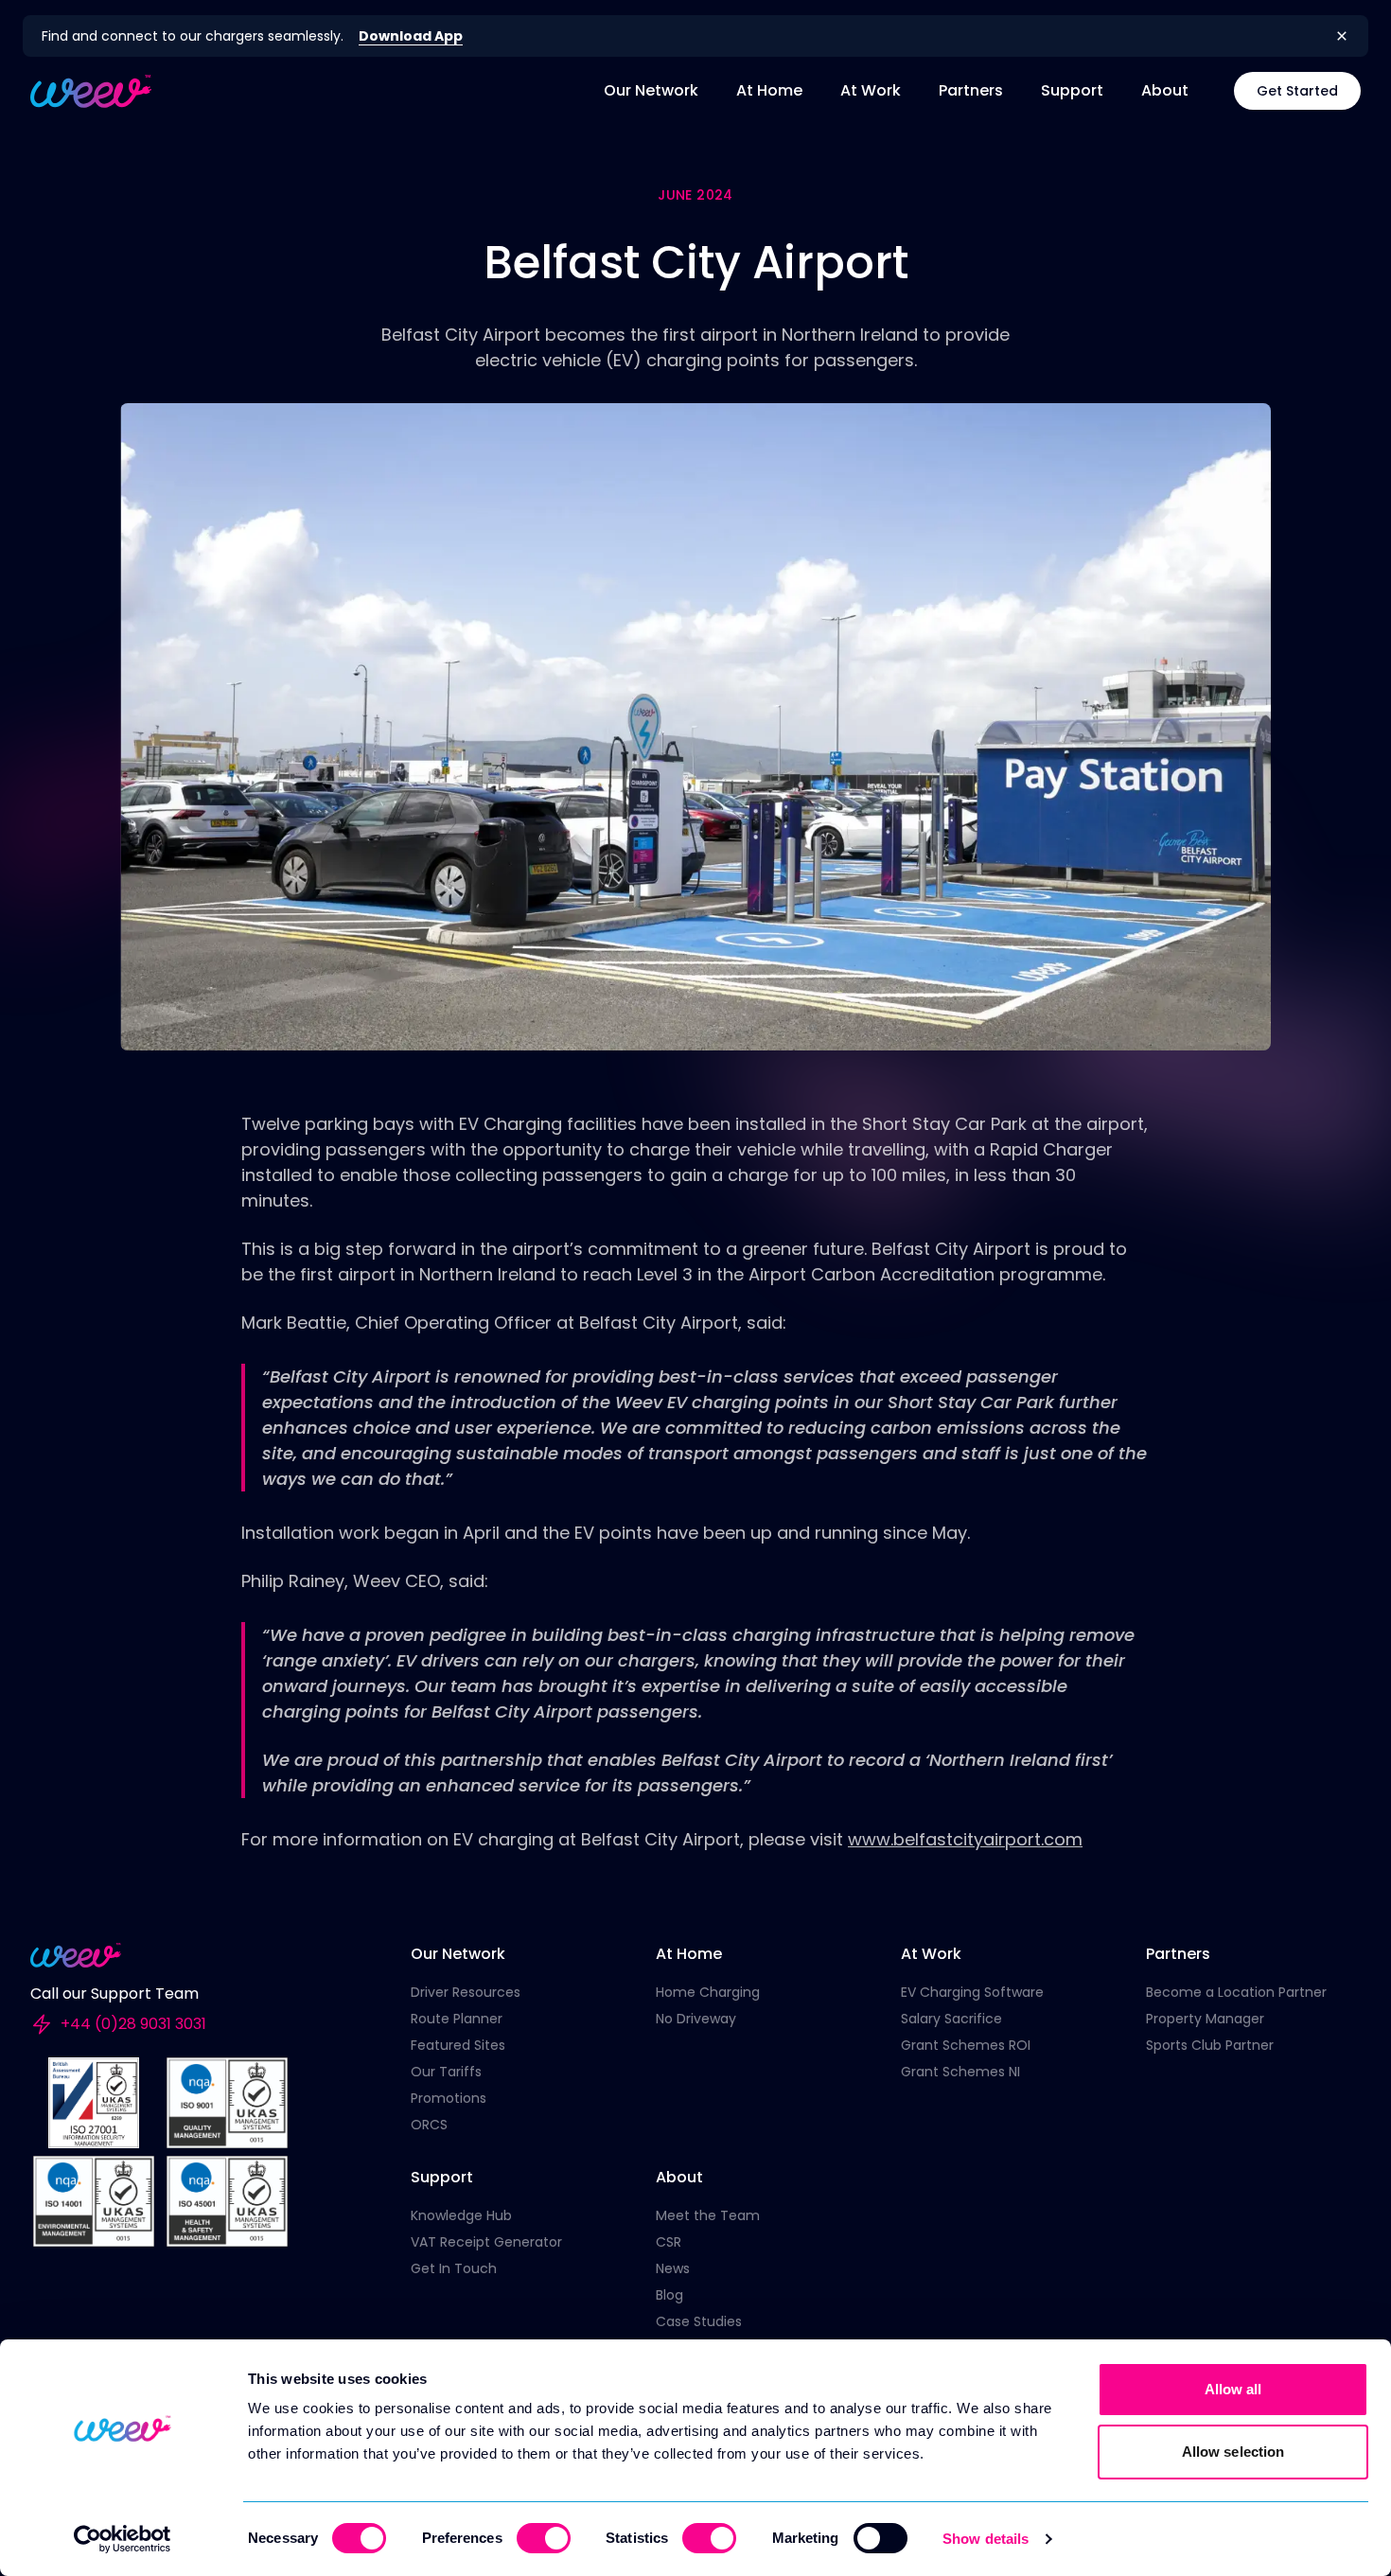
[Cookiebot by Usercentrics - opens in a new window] (123, 2539)
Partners (971, 90)
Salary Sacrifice (951, 2019)
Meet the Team (708, 2215)
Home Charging (708, 1992)
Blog (669, 2295)
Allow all (1233, 2389)
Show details (986, 2539)
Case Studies (699, 2321)
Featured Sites (458, 2045)
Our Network (651, 90)
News (673, 2268)
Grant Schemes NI (960, 2072)
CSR (669, 2242)
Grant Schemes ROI (966, 2045)
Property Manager (1205, 2019)
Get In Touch (454, 2268)
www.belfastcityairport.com (965, 1839)
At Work (871, 90)
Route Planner (457, 2019)
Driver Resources (466, 1992)
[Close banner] (1342, 36)
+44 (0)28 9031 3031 (133, 2024)
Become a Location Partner (1236, 1992)
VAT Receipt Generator (486, 2242)
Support (1072, 90)
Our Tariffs (446, 2072)
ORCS (429, 2125)
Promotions (449, 2098)
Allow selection (1233, 2452)
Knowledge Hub (461, 2215)
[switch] (544, 2538)
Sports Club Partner (1210, 2045)
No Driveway (696, 2019)
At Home (769, 90)
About (1165, 90)
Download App (411, 36)
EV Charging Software (972, 1992)
